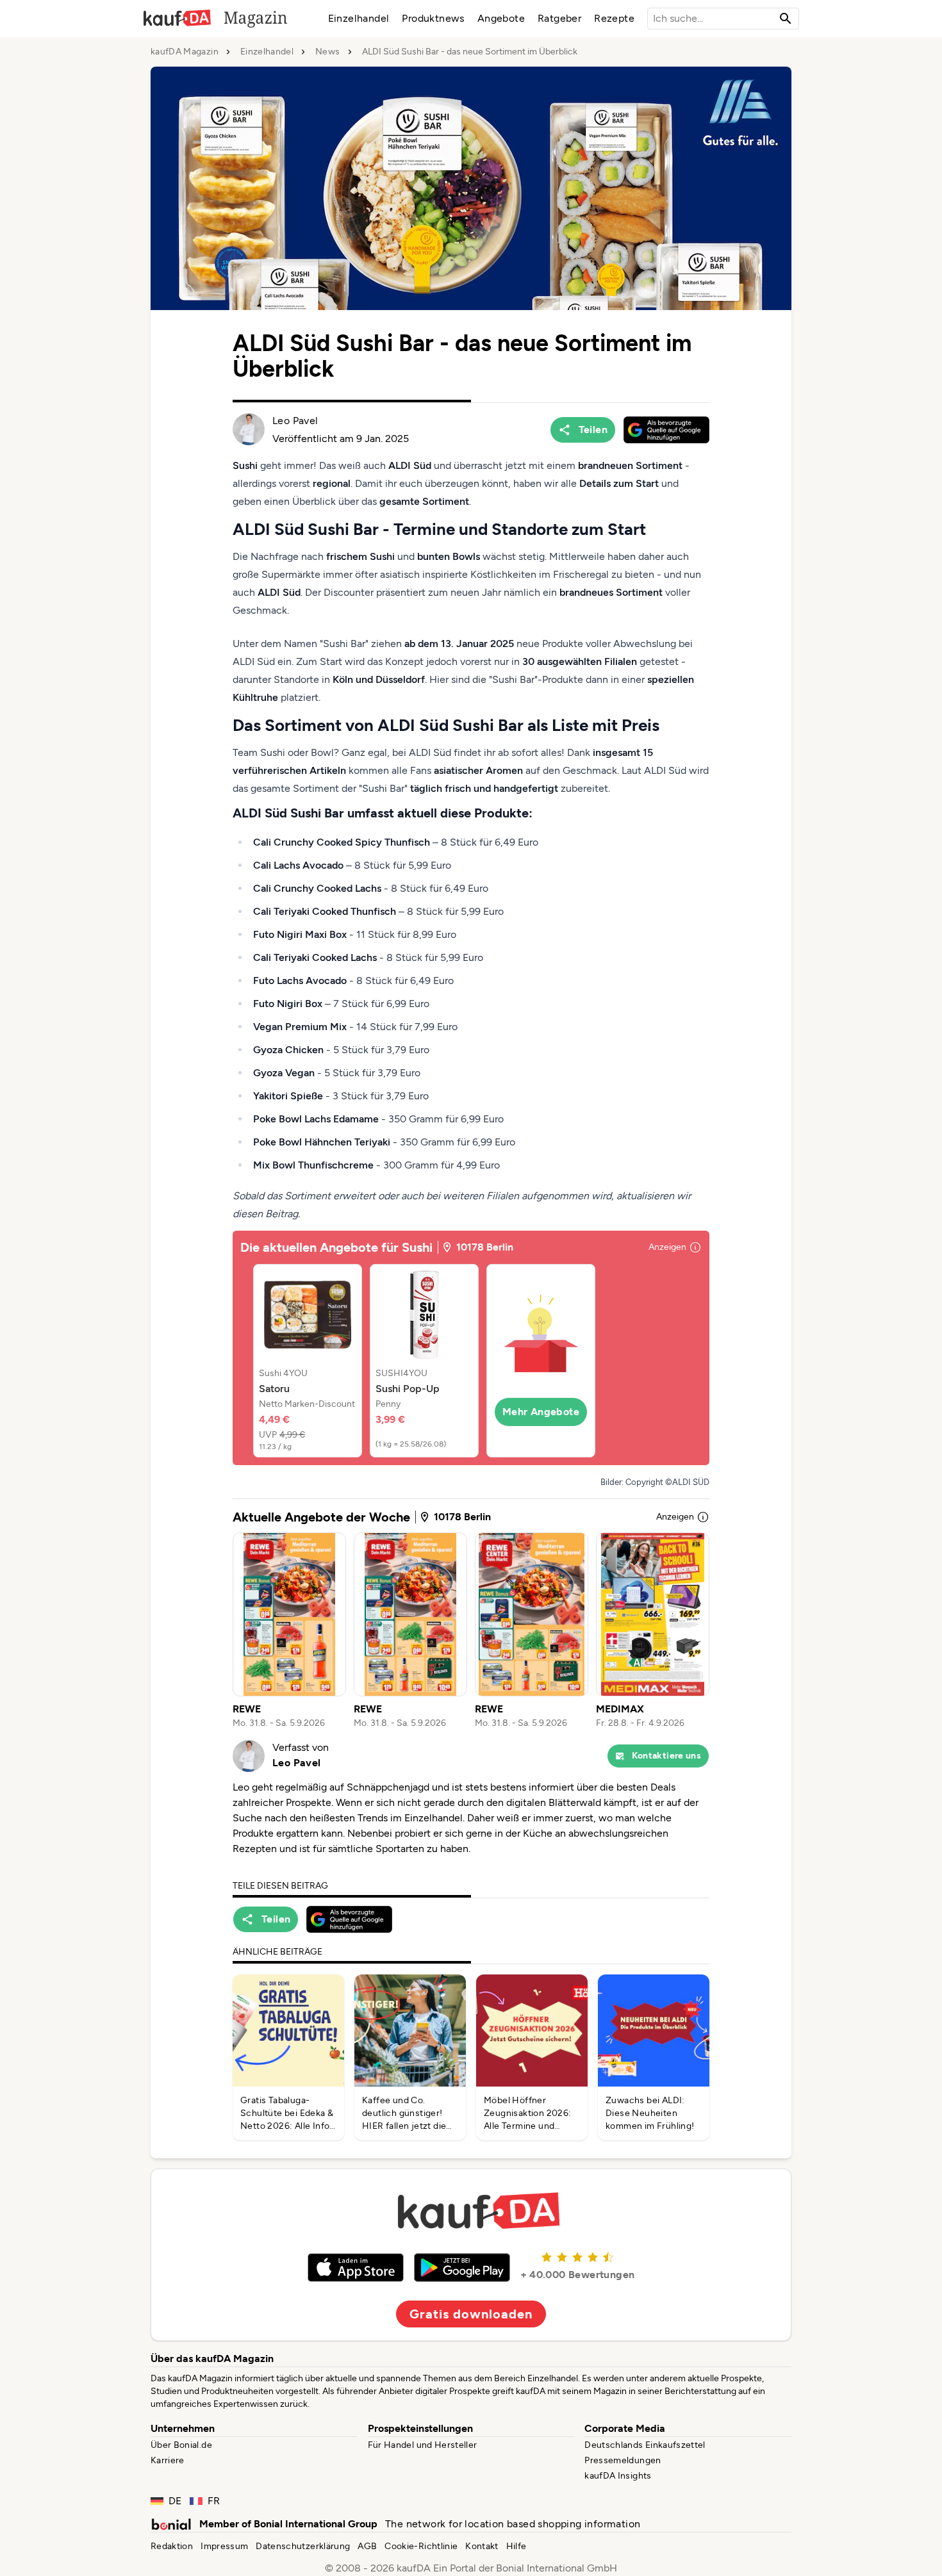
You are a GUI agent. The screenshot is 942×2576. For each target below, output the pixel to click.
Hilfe (516, 2546)
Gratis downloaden (471, 2314)
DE (175, 2501)
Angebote (501, 18)
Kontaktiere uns (666, 1756)
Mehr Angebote (541, 1412)
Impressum (224, 2546)
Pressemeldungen (623, 2460)
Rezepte (614, 18)
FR (214, 2501)
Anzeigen (667, 1247)
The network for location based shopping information (513, 2524)
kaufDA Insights (618, 2476)
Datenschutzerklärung (303, 2546)
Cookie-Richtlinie (421, 2546)
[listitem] (308, 1361)
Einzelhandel (359, 18)
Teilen (593, 430)
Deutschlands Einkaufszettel (645, 2445)
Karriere (168, 2460)
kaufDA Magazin (185, 52)
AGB (367, 2546)
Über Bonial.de (181, 2445)
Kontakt (482, 2546)
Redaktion (172, 2546)
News (327, 52)
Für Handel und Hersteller (423, 2445)
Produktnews (433, 18)
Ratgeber (559, 18)
